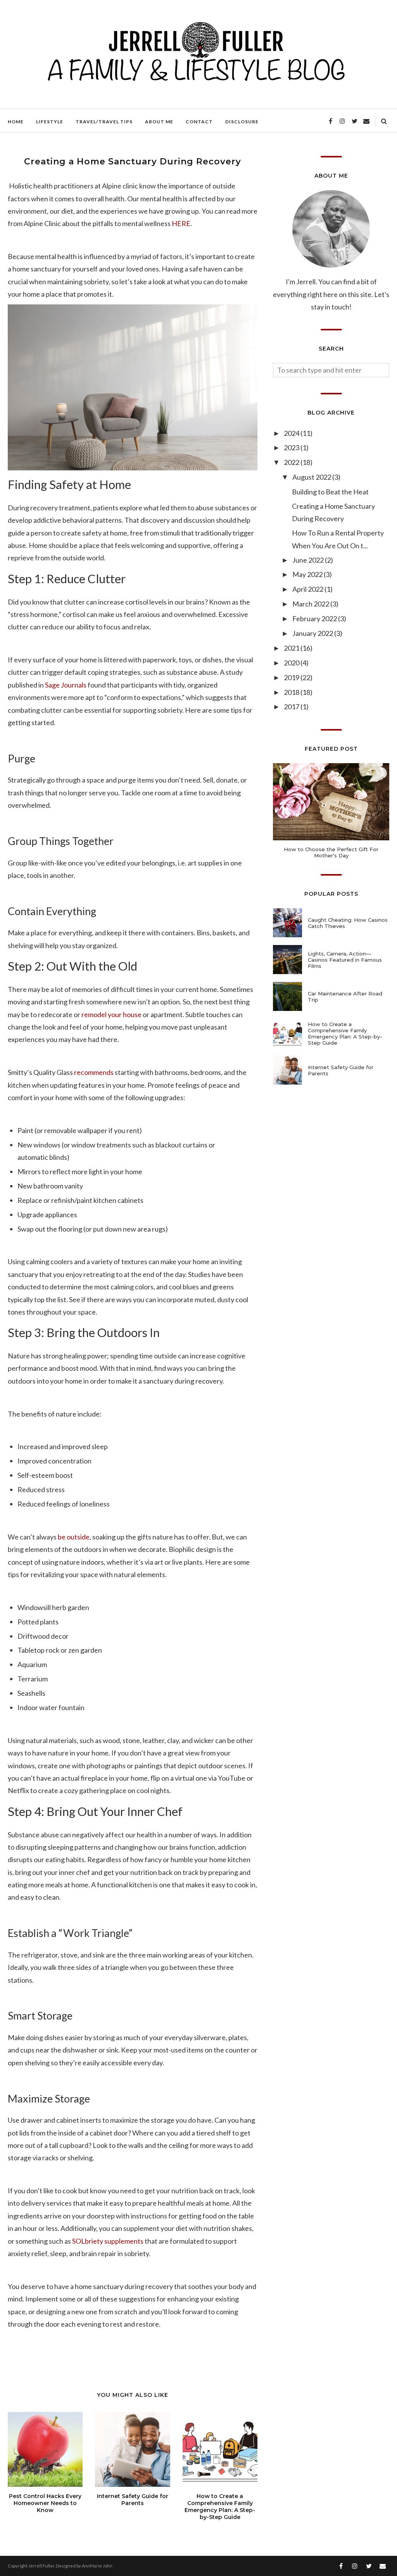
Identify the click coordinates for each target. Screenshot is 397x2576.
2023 (292, 447)
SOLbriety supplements (108, 2241)
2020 (292, 663)
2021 (292, 648)
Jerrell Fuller (41, 2566)
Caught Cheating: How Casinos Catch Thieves (348, 923)
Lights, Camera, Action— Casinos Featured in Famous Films (345, 960)
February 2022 (315, 619)
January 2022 (313, 633)
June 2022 (309, 560)
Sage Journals (66, 685)
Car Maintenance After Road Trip (345, 997)
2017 (292, 707)
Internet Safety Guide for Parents (341, 1070)
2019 (292, 677)
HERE (181, 223)
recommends (94, 1072)
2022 (292, 462)
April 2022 (308, 589)
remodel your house (111, 1014)
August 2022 (312, 477)
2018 (292, 692)
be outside (74, 1537)
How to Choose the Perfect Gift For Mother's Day (331, 852)
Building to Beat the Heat (330, 492)
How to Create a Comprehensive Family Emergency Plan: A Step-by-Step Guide (345, 1033)
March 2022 (311, 604)
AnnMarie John (97, 2566)
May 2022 (308, 574)
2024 (292, 433)
